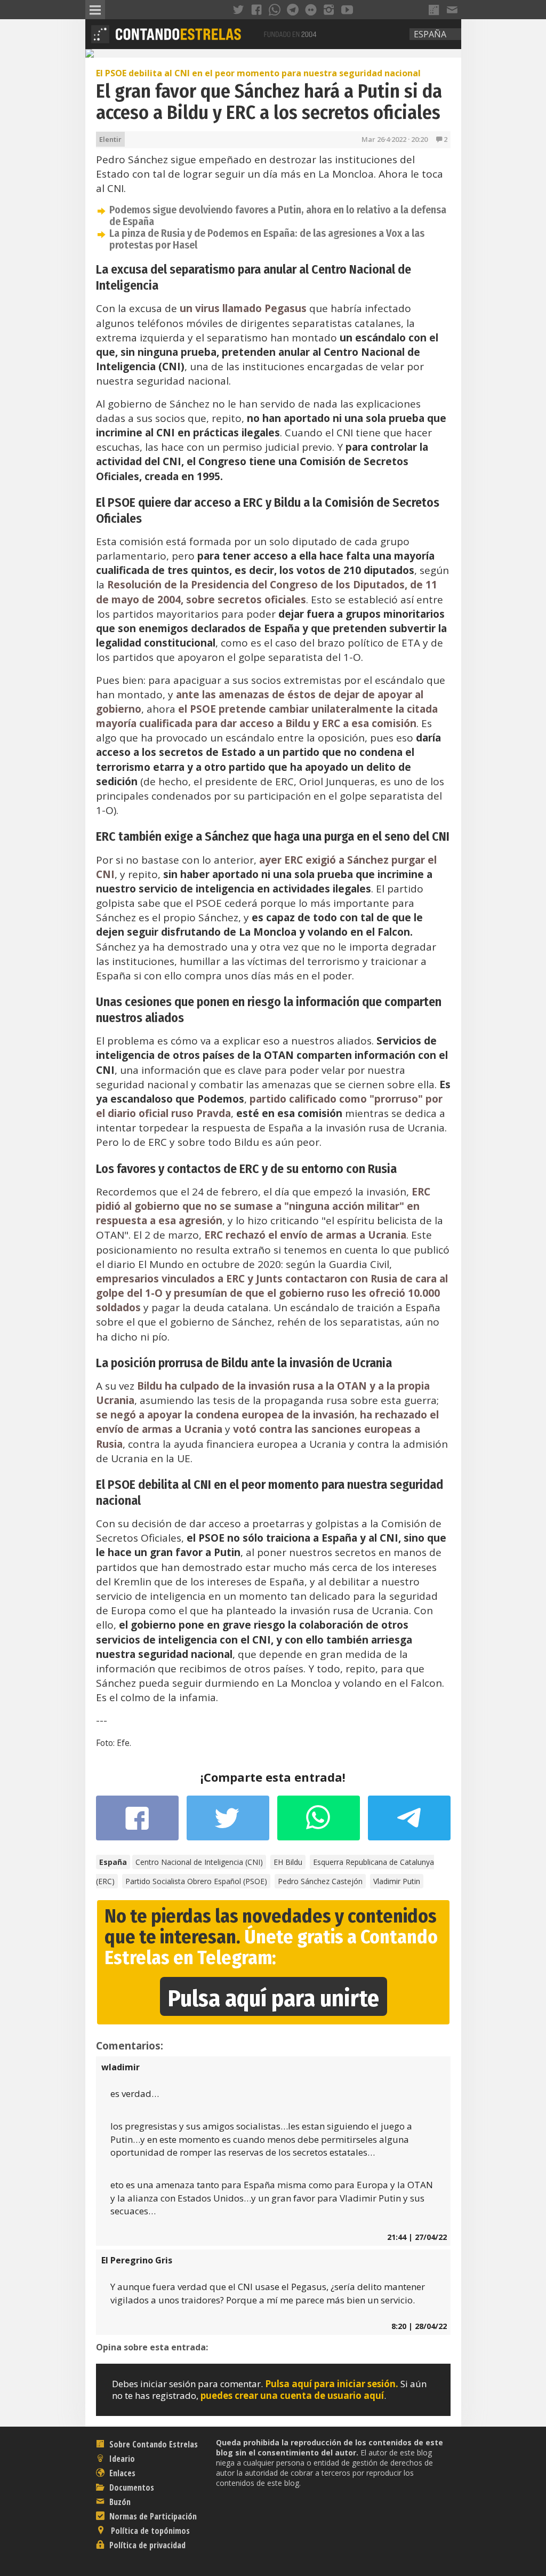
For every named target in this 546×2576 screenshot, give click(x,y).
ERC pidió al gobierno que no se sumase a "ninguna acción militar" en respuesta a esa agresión (263, 1206)
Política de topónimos (149, 2531)
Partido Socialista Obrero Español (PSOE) (196, 1881)
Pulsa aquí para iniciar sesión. (332, 2384)
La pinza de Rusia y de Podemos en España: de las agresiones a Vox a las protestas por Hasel (267, 239)
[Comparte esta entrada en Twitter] (228, 1823)
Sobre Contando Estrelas (152, 2444)
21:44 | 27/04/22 (417, 2237)
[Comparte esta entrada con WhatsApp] (319, 1823)
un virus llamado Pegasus (243, 308)
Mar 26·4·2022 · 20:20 (395, 139)
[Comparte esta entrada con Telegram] (409, 1821)
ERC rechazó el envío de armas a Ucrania (305, 1235)
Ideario (121, 2459)
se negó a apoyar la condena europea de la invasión (225, 1415)
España (430, 34)
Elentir (110, 139)
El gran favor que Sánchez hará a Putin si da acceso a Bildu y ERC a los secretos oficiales (269, 102)
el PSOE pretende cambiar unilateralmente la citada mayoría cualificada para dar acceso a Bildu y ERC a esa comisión (267, 716)
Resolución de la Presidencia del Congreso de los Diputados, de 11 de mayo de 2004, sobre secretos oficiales (267, 592)
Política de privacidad (146, 2545)
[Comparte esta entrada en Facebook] (137, 1823)
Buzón (119, 2502)
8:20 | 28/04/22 (419, 2326)
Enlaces (121, 2473)
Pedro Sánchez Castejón (320, 1881)
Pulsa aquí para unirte (274, 1999)
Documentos (131, 2487)
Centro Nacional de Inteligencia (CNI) (199, 1862)
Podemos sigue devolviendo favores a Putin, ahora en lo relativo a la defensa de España (278, 216)
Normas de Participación (152, 2516)
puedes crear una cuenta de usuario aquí (292, 2395)
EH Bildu (288, 1862)
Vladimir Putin (397, 1881)
